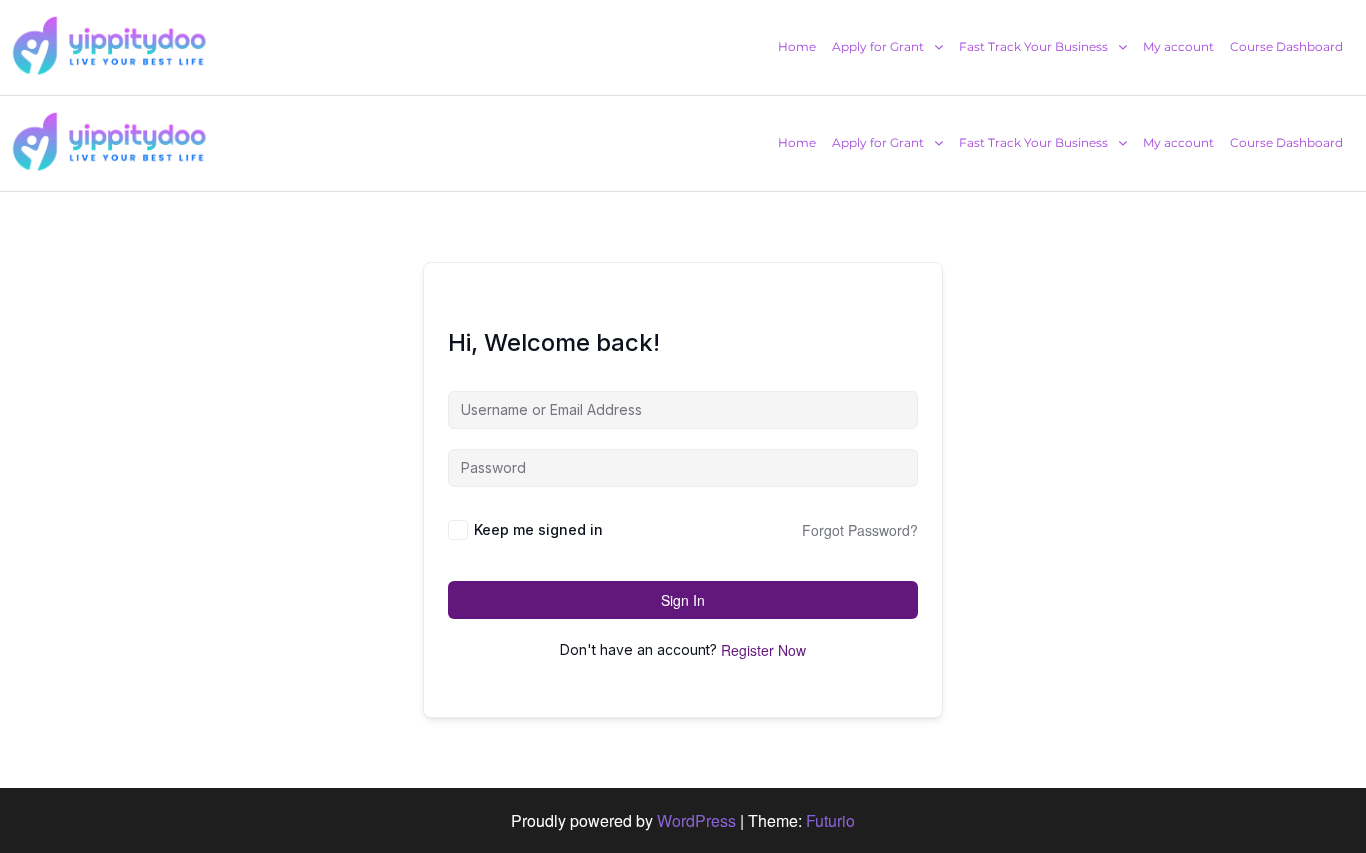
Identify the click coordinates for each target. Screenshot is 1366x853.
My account (1178, 46)
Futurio (830, 820)
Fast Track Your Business (1033, 46)
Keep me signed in (538, 529)
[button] (887, 47)
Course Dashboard (1286, 46)
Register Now (763, 650)
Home (797, 46)
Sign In (683, 600)
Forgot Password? (860, 530)
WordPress (696, 820)
